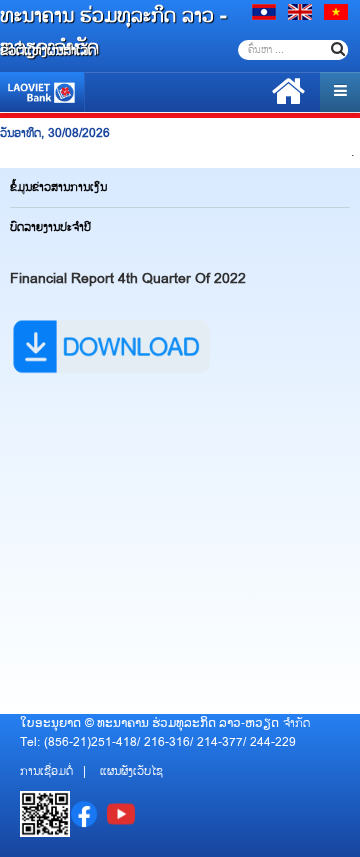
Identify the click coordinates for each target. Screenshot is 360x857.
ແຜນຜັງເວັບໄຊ (131, 771)
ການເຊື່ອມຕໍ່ (46, 771)
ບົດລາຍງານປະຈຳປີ (50, 227)
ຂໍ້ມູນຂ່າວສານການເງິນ (58, 187)
